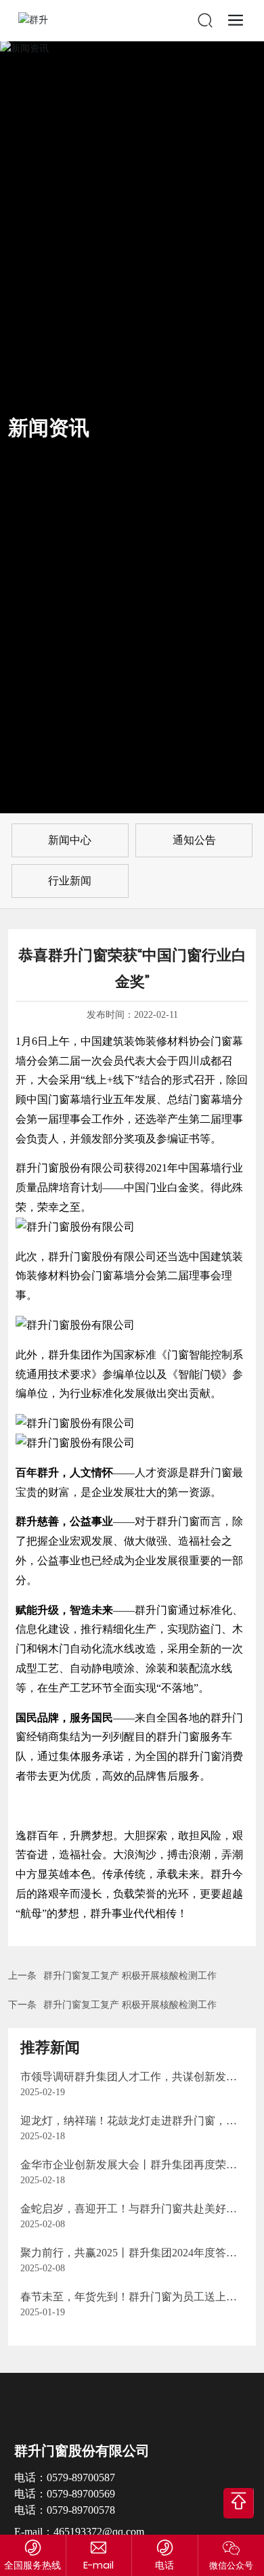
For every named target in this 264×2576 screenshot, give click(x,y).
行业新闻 (70, 881)
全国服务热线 (32, 2565)
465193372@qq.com (99, 2532)
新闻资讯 (49, 428)
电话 (164, 2565)
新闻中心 (70, 840)
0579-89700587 (81, 2477)
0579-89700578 (81, 2510)
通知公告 (194, 840)
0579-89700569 (81, 2494)
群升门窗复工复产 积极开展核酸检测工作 (130, 1976)
